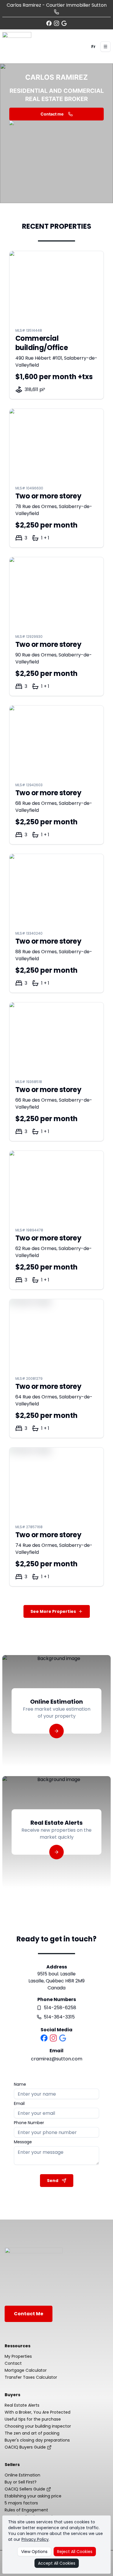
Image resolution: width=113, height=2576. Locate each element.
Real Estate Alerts (22, 2405)
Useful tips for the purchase (33, 2419)
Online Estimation (22, 2475)
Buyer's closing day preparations (37, 2440)
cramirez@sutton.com (57, 2059)
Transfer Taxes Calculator (31, 2377)
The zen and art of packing (32, 2433)
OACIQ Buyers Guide (26, 2447)
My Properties (18, 2356)
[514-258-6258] (57, 12)
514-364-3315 (59, 2017)
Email (19, 2103)
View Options (34, 2552)
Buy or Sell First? (21, 2482)
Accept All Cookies (57, 2563)
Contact (13, 2363)
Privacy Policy (35, 2539)
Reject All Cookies (75, 2552)
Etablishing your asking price (33, 2496)
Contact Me (29, 2314)
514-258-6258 (60, 2008)
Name (20, 2084)
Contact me (52, 114)
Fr (93, 47)
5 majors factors (21, 2503)
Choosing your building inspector (38, 2426)
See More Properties (53, 1611)
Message (23, 2142)
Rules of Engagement (26, 2510)
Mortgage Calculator (26, 2370)
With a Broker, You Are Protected (38, 2412)
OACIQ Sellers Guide (25, 2489)
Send (53, 2181)
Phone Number (29, 2123)
